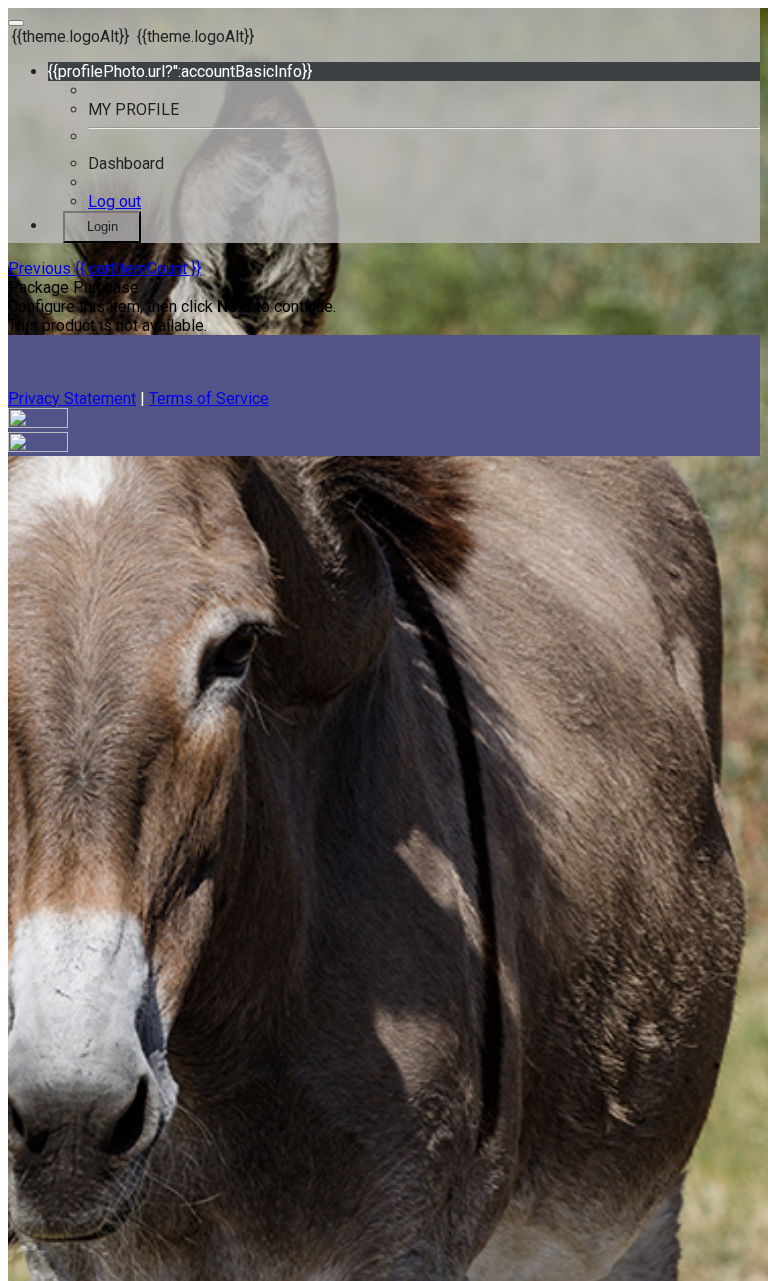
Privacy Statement (72, 398)
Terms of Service (209, 398)
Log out (114, 201)
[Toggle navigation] (16, 23)
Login (102, 226)
